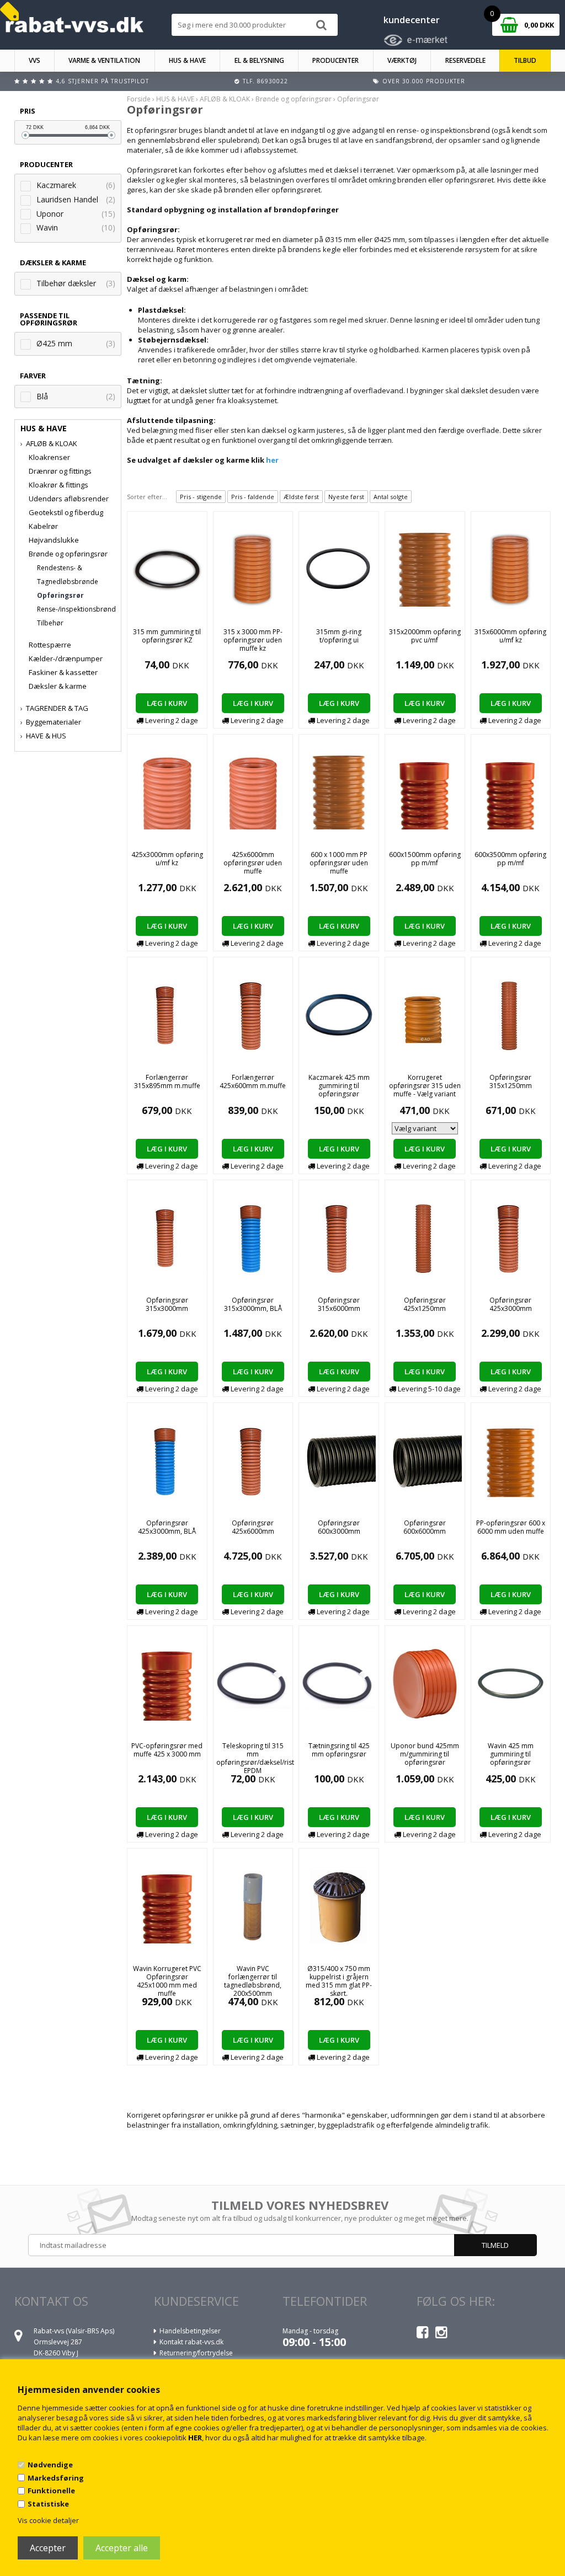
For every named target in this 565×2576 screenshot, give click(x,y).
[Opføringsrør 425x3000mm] (511, 1237)
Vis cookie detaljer (48, 2520)
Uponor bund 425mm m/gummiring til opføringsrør (425, 1754)
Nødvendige (50, 2465)
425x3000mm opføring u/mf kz (167, 859)
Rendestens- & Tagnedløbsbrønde (68, 575)
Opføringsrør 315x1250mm (511, 1081)
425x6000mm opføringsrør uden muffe (253, 863)
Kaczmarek (56, 185)
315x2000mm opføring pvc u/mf (425, 636)
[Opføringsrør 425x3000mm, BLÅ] (167, 1460)
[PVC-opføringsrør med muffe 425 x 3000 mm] (167, 1683)
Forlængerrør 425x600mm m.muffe (253, 1081)
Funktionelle (51, 2491)
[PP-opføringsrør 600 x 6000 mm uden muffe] (511, 1460)
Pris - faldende (253, 497)
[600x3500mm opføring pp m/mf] (511, 791)
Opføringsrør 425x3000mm (511, 1304)
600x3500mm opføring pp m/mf (510, 859)
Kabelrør (43, 526)
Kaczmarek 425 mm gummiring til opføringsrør (339, 1086)
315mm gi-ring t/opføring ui (339, 636)
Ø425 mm (54, 343)
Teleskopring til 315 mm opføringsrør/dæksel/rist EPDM (255, 1758)
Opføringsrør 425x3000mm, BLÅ (167, 1527)
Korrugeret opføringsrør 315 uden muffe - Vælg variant (425, 1086)
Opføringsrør (60, 595)
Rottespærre (50, 645)
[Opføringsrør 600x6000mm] (425, 1460)
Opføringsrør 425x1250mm (425, 1304)
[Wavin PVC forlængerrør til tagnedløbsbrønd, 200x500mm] (253, 1905)
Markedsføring (56, 2478)
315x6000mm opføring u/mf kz (510, 636)
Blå (42, 396)
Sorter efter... (147, 497)
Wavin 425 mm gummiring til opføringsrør (511, 1754)
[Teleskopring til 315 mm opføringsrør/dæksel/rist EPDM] (253, 1683)
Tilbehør (50, 623)
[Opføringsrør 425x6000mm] (253, 1460)
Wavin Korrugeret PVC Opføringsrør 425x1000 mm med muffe (167, 1981)
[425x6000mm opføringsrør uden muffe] (253, 791)
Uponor (50, 214)
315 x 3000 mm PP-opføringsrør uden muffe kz (253, 640)
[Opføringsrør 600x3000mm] (339, 1460)
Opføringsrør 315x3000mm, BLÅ (253, 1304)
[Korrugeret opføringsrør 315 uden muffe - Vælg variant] (425, 1014)
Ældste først (301, 497)
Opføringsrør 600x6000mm (425, 1527)
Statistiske (48, 2504)
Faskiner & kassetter (63, 672)
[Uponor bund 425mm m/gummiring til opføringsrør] (425, 1683)
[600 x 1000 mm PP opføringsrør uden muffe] (339, 791)
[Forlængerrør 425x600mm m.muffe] (253, 1014)
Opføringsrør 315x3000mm (167, 1304)
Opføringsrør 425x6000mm (253, 1527)
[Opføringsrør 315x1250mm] (511, 1014)
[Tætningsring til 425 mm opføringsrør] (339, 1683)
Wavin (47, 227)
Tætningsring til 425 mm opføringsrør (339, 1750)
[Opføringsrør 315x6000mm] (339, 1237)
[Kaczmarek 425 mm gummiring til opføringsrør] (339, 1014)
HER (195, 2438)
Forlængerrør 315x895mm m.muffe (167, 1081)
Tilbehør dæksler (66, 283)
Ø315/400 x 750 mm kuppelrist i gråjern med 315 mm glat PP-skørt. (339, 1981)
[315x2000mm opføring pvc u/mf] (425, 569)
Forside (139, 99)
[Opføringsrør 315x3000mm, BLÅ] (253, 1237)
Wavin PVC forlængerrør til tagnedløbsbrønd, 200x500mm (253, 1981)
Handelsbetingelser (190, 2331)
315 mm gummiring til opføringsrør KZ (167, 636)
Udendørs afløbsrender (69, 499)
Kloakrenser (49, 457)
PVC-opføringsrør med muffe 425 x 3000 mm (167, 1750)
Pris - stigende (201, 497)
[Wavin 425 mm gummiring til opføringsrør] (511, 1683)
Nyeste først (346, 497)
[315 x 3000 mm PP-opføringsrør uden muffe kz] (253, 569)
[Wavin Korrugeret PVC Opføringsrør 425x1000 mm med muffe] (167, 1905)
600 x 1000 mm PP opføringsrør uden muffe (339, 863)
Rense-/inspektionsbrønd (76, 609)
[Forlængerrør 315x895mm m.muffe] (167, 1014)
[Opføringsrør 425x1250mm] (425, 1237)
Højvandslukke (54, 540)
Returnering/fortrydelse (196, 2353)
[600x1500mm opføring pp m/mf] (425, 791)
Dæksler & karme (58, 686)
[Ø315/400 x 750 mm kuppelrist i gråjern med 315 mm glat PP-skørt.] (339, 1905)
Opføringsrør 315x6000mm (339, 1304)
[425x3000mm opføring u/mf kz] (167, 791)
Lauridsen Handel (67, 199)
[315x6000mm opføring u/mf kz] (511, 569)
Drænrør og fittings (60, 471)
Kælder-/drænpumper (66, 658)
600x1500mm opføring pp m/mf (425, 859)
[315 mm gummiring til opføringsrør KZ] (167, 569)
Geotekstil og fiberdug (66, 512)
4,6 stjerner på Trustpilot (102, 81)
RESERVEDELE (465, 60)
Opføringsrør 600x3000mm (339, 1527)
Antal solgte (391, 497)
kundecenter (412, 20)
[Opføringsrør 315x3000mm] (167, 1237)
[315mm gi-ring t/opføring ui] (339, 569)
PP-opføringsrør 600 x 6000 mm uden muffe (511, 1527)
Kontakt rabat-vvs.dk (191, 2342)
